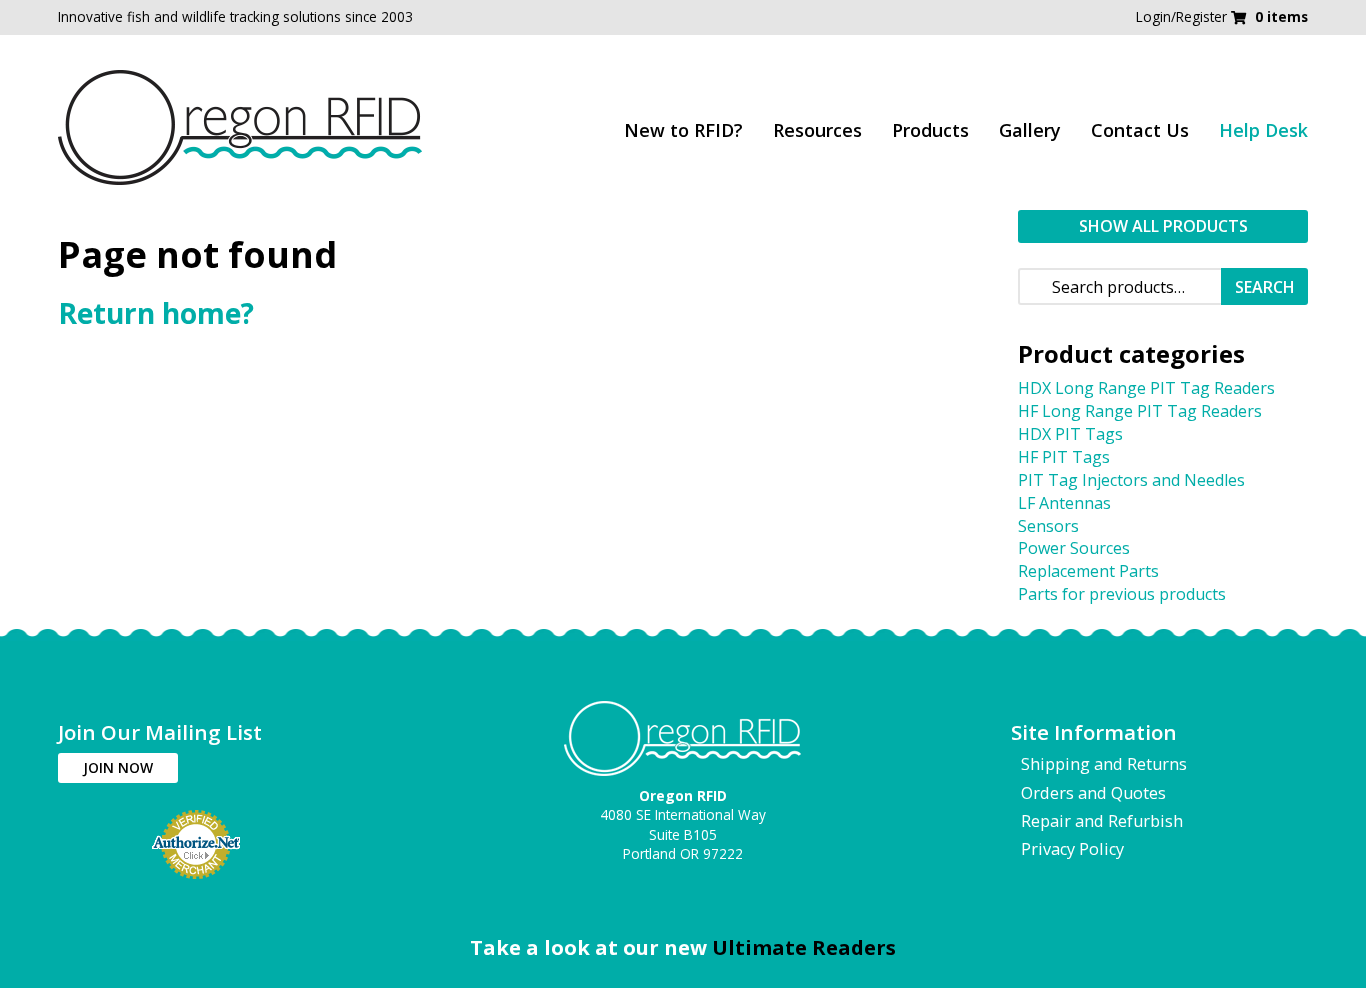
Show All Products (1163, 226)
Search (1265, 287)
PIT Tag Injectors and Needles (1131, 480)
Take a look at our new (683, 947)
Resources (817, 130)
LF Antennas (1064, 503)
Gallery (1030, 130)
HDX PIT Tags (1070, 434)
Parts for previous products (1122, 594)
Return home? (156, 313)
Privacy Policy (1072, 849)
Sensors (1048, 526)
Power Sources (1074, 548)
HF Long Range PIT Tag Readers (1140, 411)
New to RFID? (683, 130)
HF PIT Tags (1064, 457)
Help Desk (1263, 130)
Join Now (118, 767)
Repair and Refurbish (1102, 821)
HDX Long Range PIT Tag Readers (1146, 388)
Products (930, 130)
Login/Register (1183, 16)
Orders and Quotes (1093, 793)
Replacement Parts (1088, 571)
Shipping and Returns (1104, 764)
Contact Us (1140, 130)
